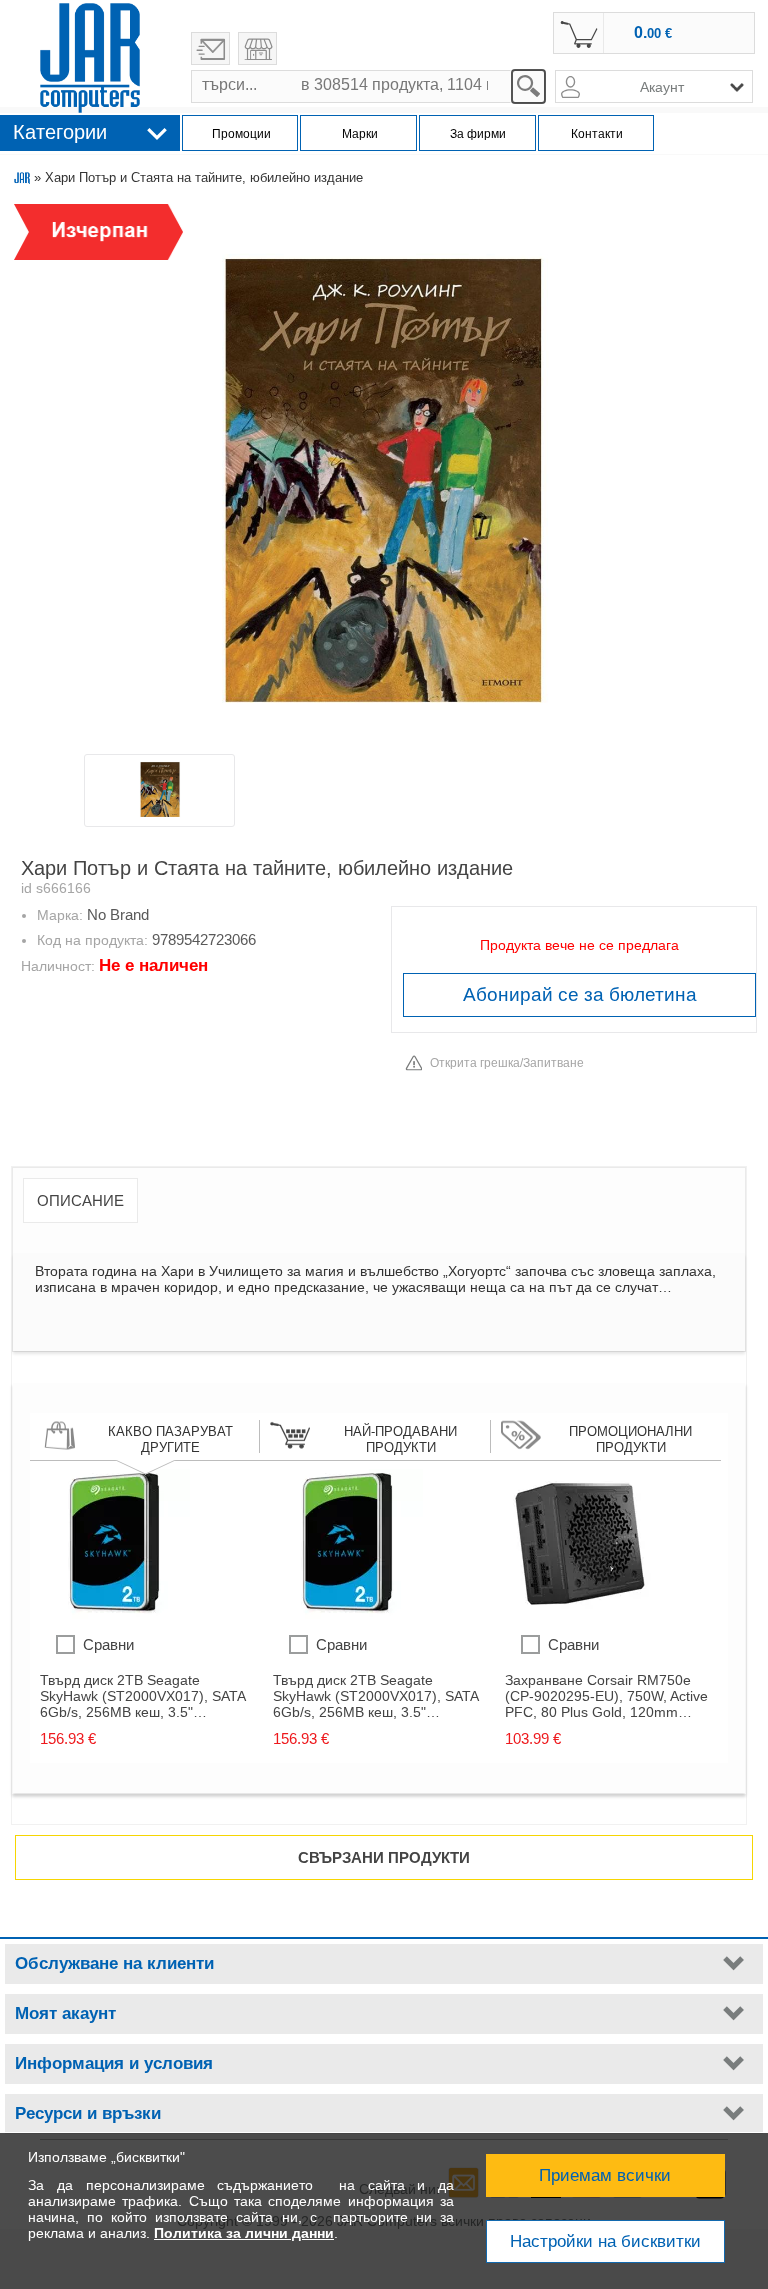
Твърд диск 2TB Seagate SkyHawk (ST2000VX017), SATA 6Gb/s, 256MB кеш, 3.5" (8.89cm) (142, 1696)
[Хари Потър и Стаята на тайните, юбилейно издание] (383, 477)
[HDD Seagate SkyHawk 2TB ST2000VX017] (115, 1614)
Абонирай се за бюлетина (580, 994)
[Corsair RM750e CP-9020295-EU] (580, 1614)
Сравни (108, 1644)
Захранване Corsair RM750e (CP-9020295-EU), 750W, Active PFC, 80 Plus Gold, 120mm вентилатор (606, 1696)
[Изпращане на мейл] (210, 48)
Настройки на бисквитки (605, 2241)
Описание (80, 1200)
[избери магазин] (257, 48)
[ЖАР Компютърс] (90, 58)
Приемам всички (605, 2175)
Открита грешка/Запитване (507, 1063)
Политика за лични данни (244, 2233)
